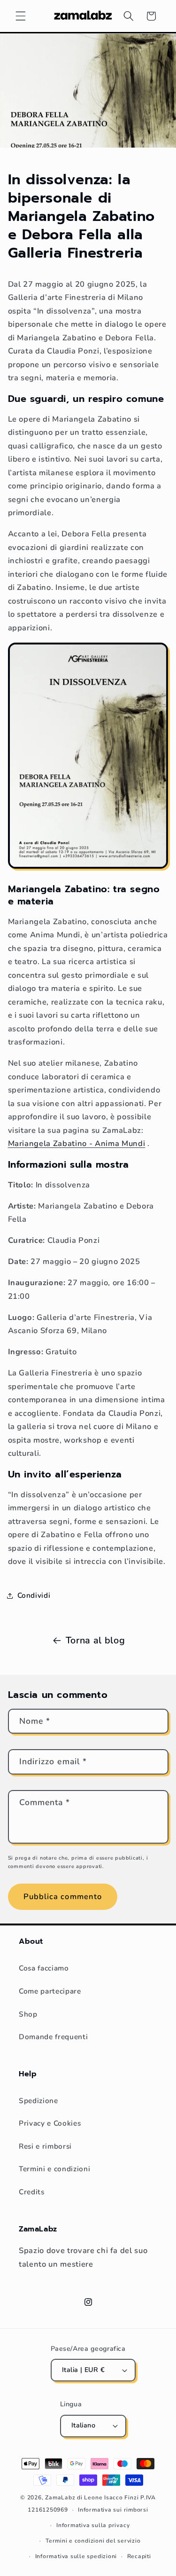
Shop (28, 2014)
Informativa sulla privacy (93, 2525)
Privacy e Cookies (50, 2123)
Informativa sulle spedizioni (76, 2556)
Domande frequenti (53, 2037)
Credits (32, 2192)
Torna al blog (96, 1640)
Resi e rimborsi (45, 2146)
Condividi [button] (34, 1595)
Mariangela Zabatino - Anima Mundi (77, 1143)
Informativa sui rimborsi (113, 2510)
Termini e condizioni (54, 2169)
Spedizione (38, 2101)
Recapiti (139, 2556)
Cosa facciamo (44, 1968)
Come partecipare (50, 1991)
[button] (21, 16)
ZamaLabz (60, 2497)
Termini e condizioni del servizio (93, 2541)
